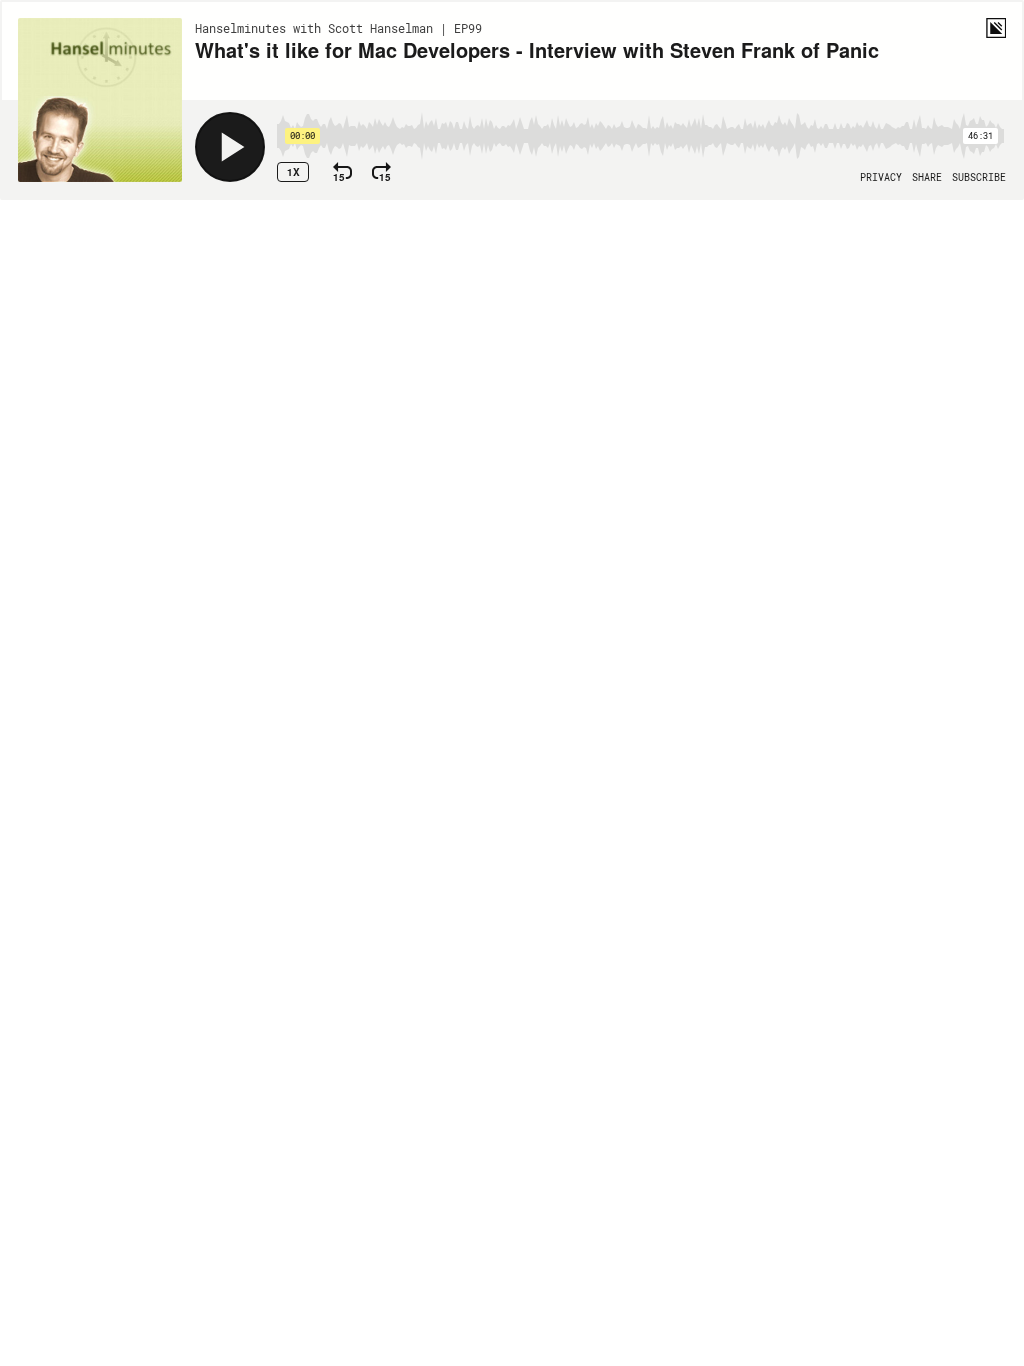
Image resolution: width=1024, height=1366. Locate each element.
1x (293, 172)
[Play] (230, 147)
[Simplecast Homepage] (996, 28)
